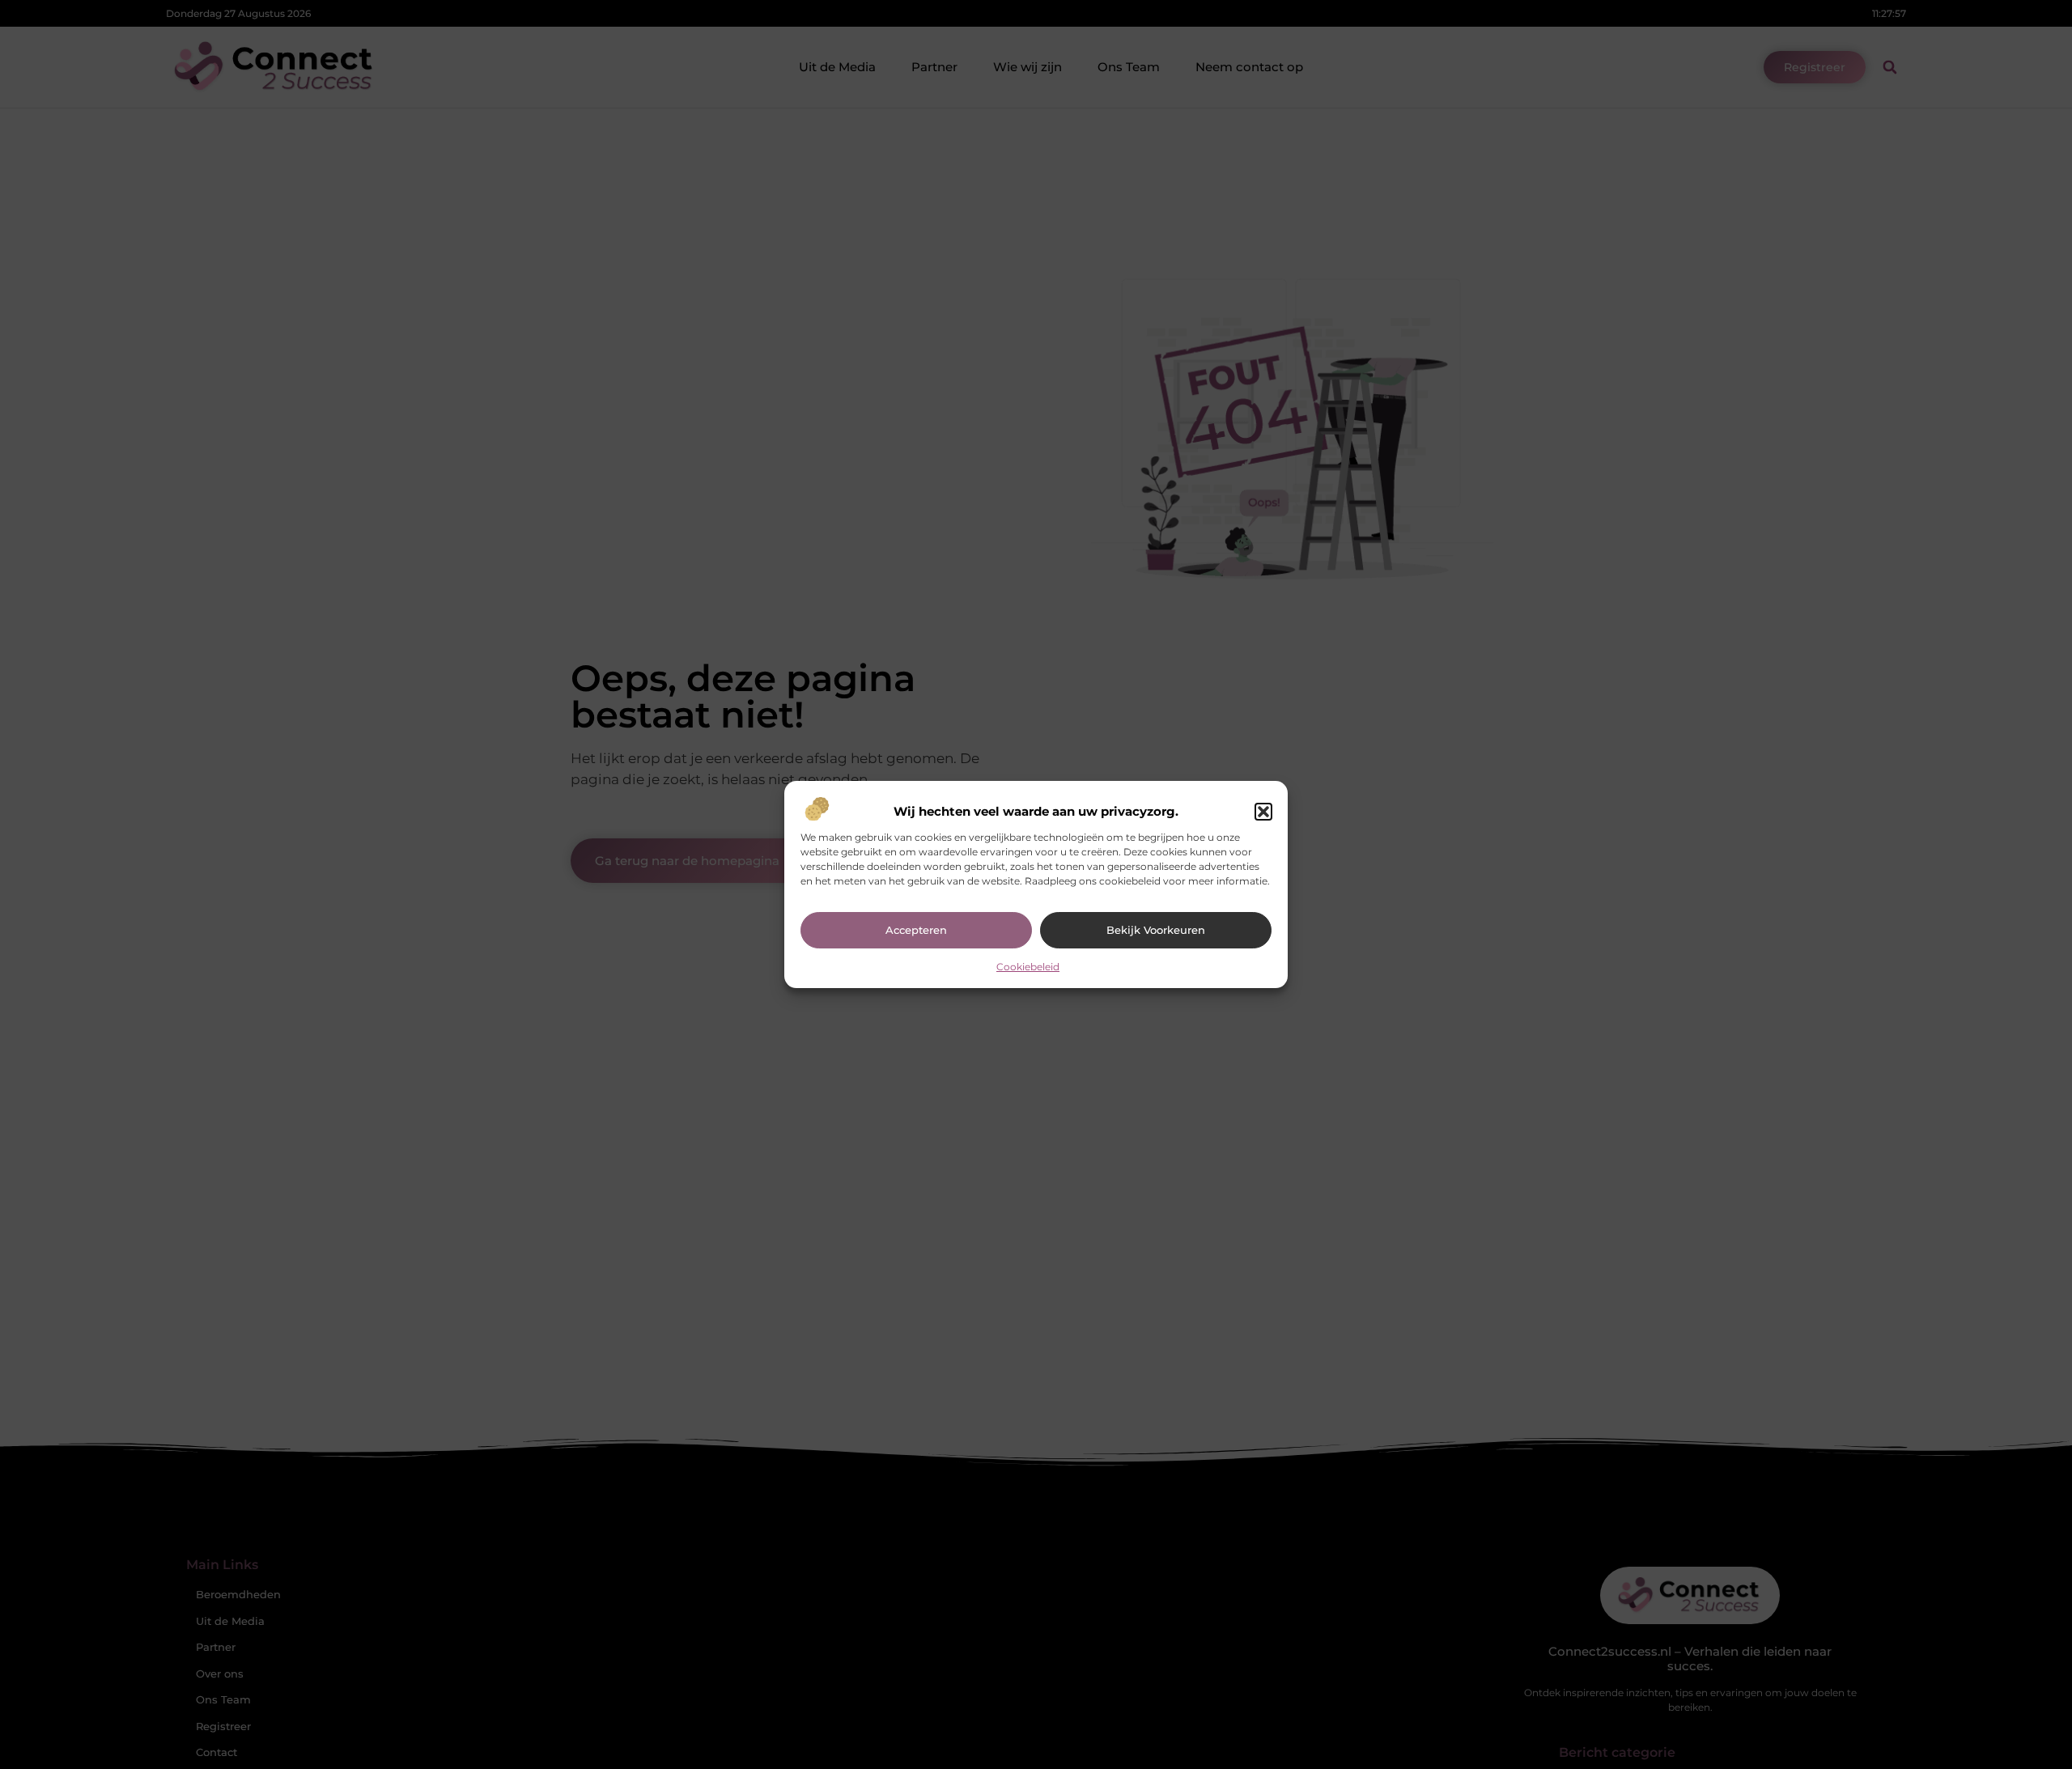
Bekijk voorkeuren (1156, 930)
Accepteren (916, 930)
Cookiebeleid (1028, 967)
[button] (1263, 812)
